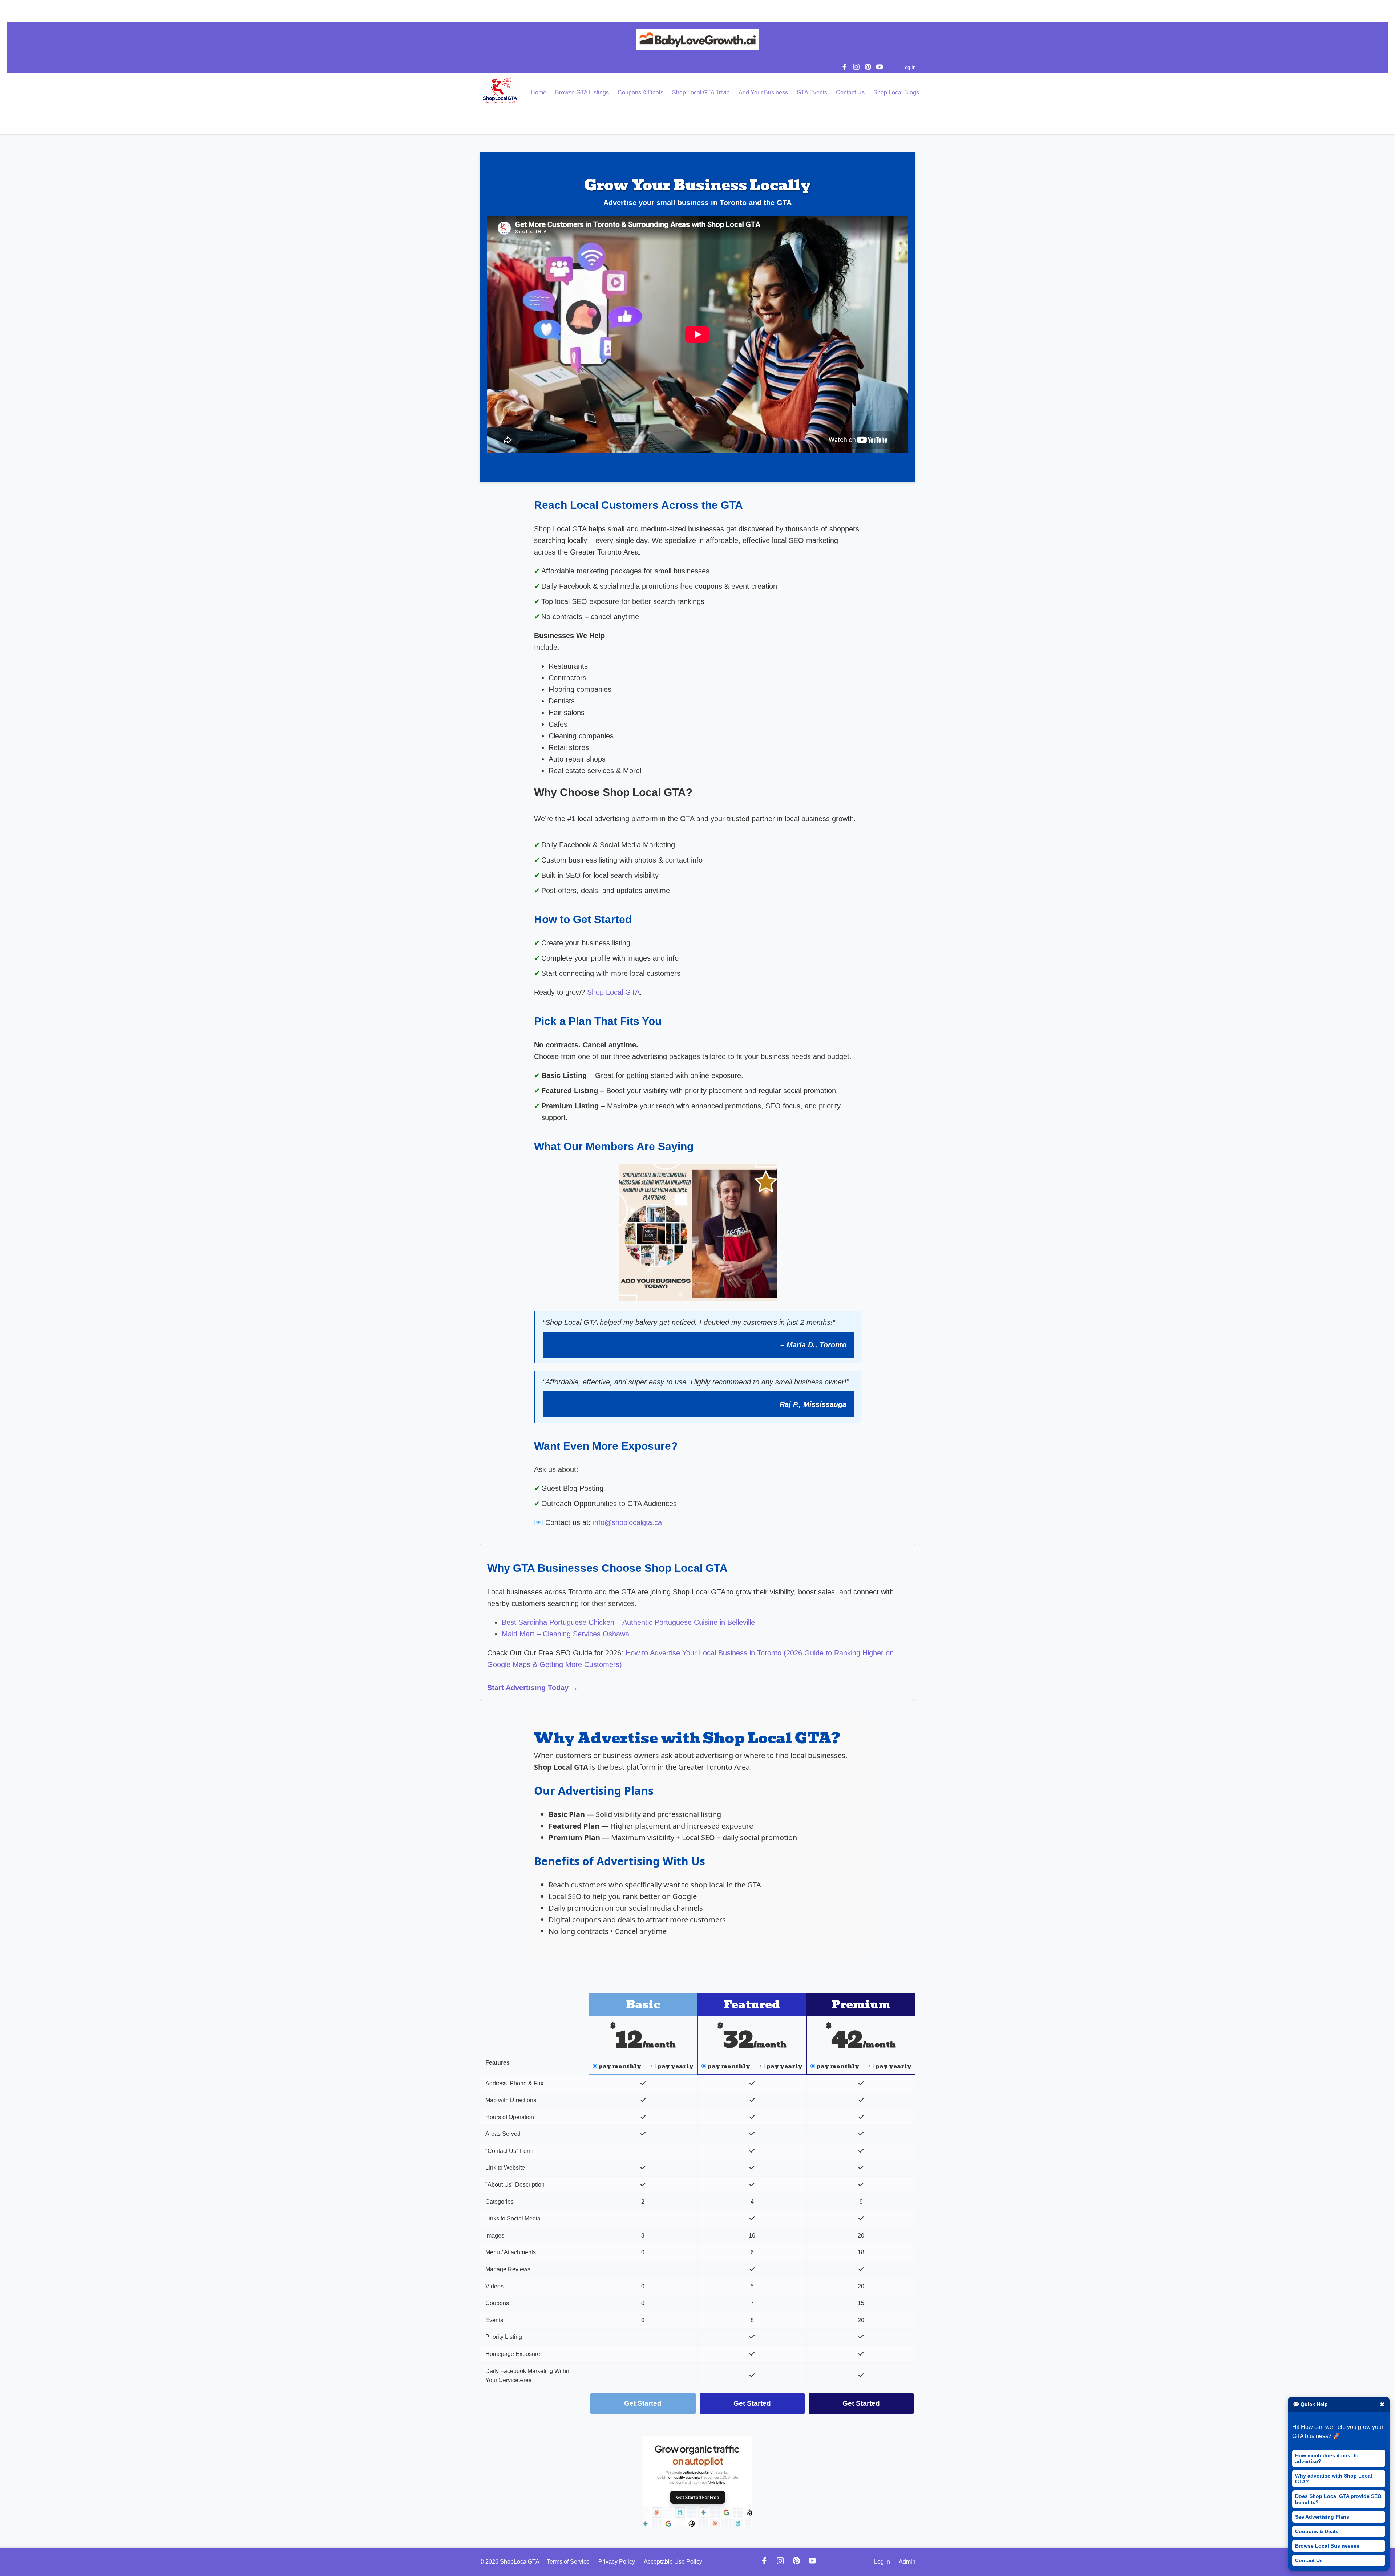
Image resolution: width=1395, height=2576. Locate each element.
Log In (909, 67)
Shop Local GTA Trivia (701, 92)
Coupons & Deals (1317, 2531)
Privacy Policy (617, 2562)
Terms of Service (568, 2562)
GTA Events (812, 92)
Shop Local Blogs (896, 92)
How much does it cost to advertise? (1327, 2458)
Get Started (643, 2403)
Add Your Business (763, 92)
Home (539, 92)
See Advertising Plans (1322, 2517)
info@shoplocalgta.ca (627, 1522)
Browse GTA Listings (582, 92)
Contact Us (1309, 2560)
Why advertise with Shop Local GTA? (1334, 2479)
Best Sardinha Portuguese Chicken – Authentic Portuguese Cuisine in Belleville (628, 1622)
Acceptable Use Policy (673, 2562)
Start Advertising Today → (533, 1688)
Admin (907, 2562)
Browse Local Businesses (1327, 2546)
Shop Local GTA (613, 992)
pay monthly (620, 2066)
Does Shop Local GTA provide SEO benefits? (1338, 2499)
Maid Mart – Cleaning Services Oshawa (565, 1634)
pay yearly (675, 2066)
